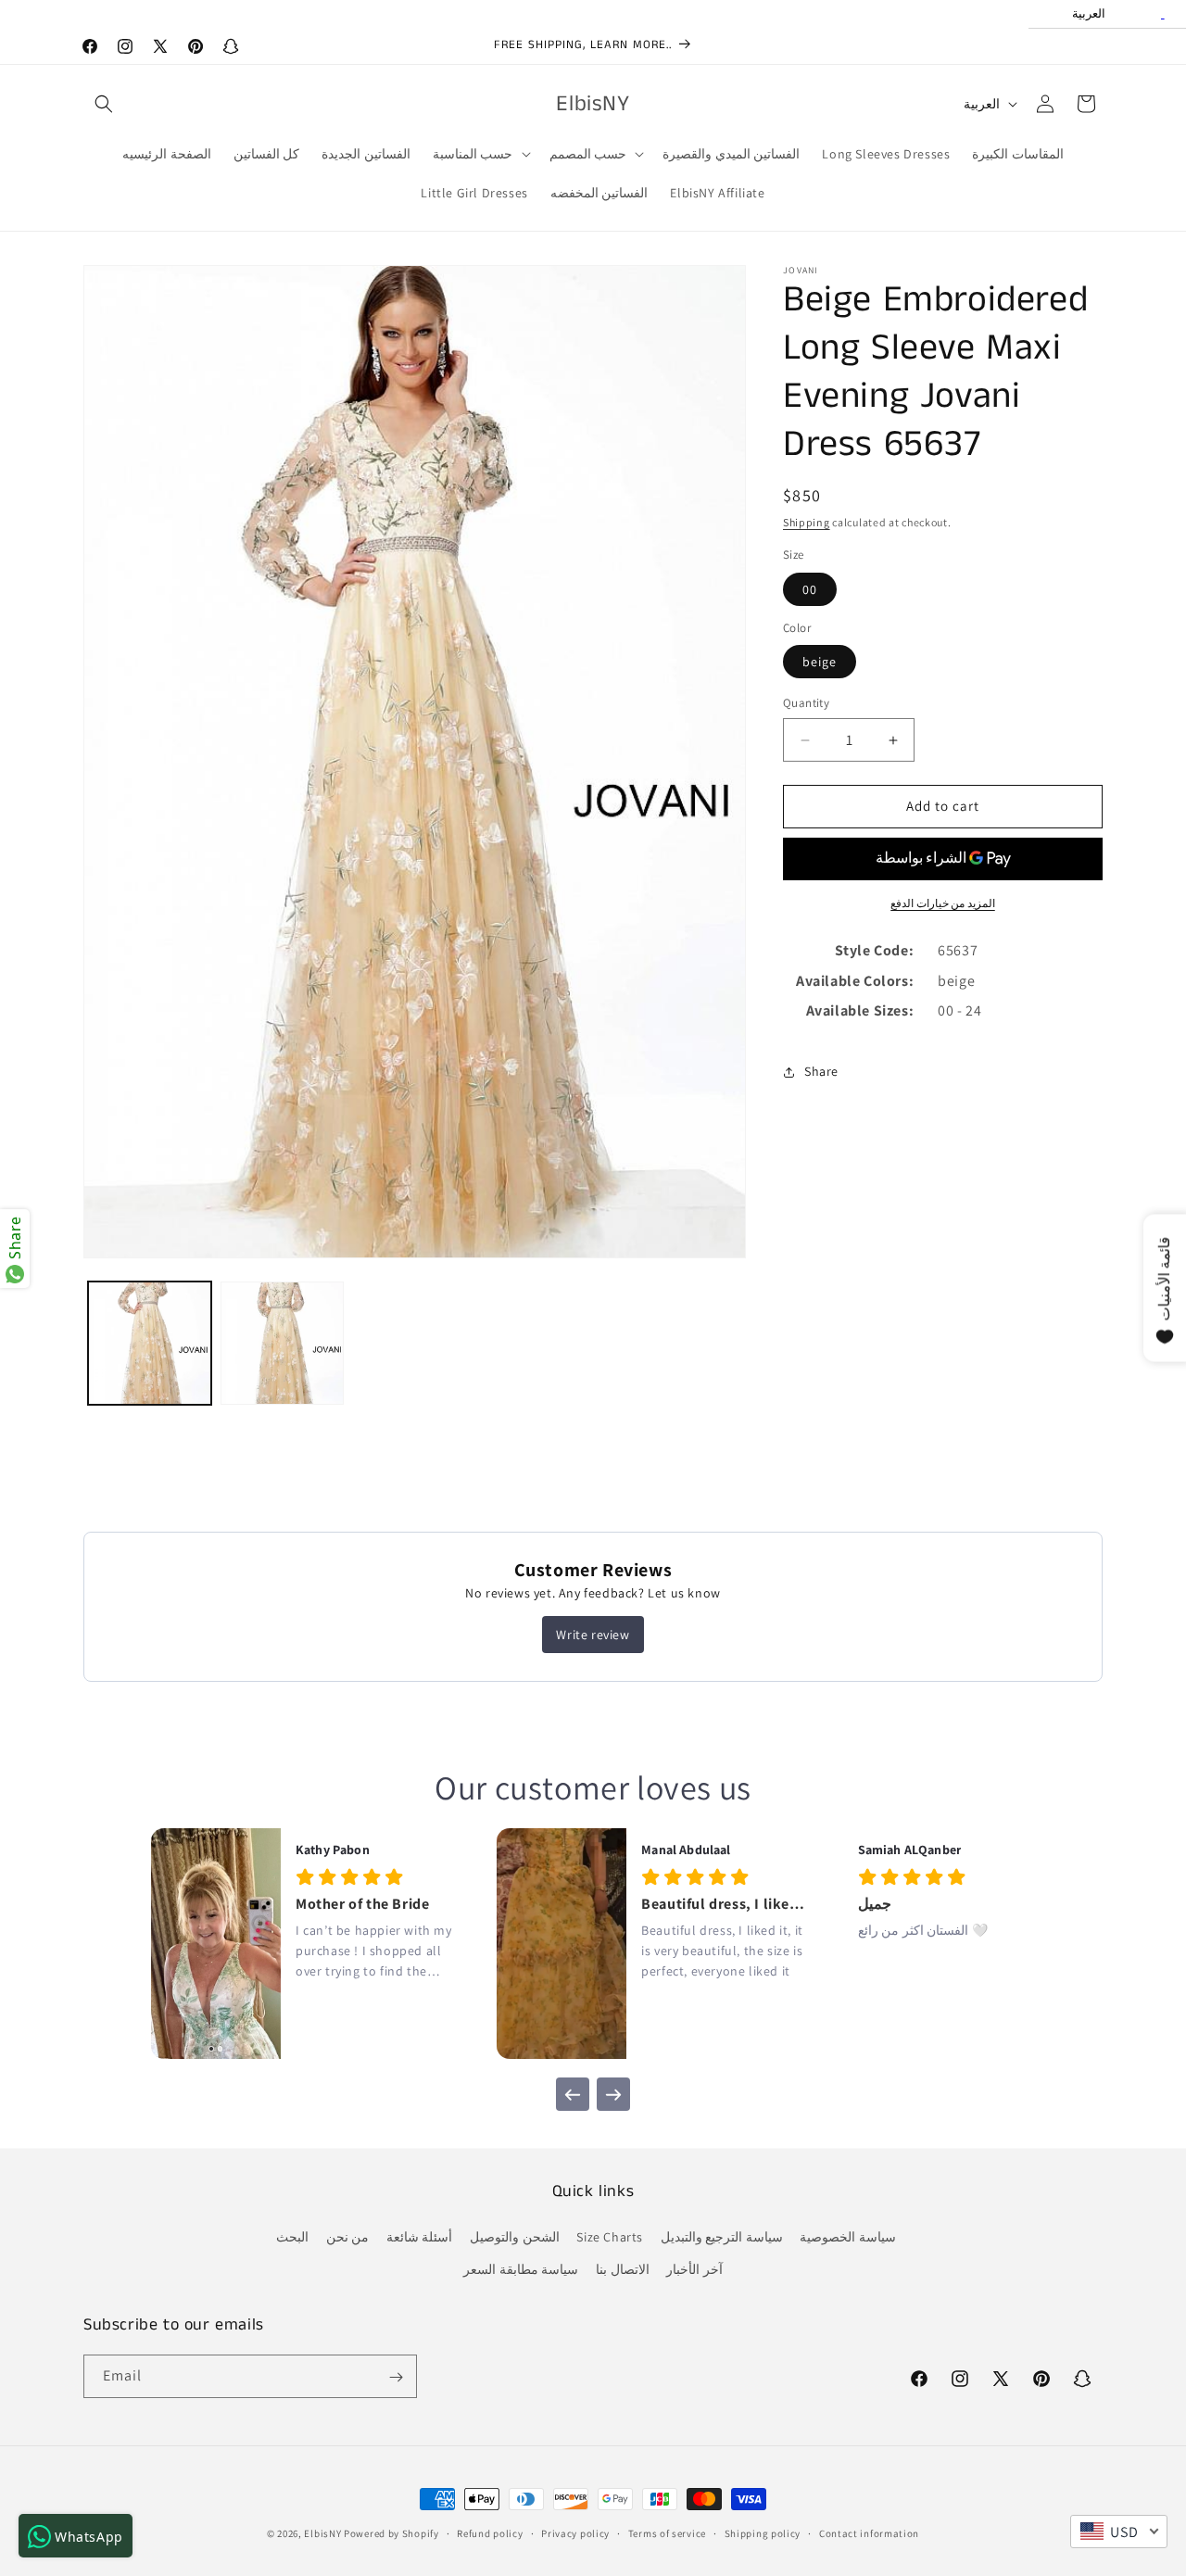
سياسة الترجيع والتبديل (722, 2238)
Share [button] (821, 1071)
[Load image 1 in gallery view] (150, 1343)
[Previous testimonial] (573, 2094)
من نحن (348, 2238)
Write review (593, 1635)
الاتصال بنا (623, 2270)
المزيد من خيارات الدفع (943, 903)
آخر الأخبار (694, 2270)
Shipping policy (763, 2532)
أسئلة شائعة (420, 2238)
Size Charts (610, 2238)
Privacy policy (575, 2532)
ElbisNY (322, 2533)
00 (810, 589)
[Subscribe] (396, 2377)
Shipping (807, 522)
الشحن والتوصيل (515, 2238)
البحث (292, 2238)
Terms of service (667, 2532)
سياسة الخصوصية (848, 2238)
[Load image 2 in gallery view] (282, 1343)
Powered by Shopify (391, 2533)
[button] (104, 104)
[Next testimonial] (613, 2094)
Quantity (806, 704)
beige (820, 663)
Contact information (869, 2532)
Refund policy (490, 2532)
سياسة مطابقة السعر (521, 2270)
